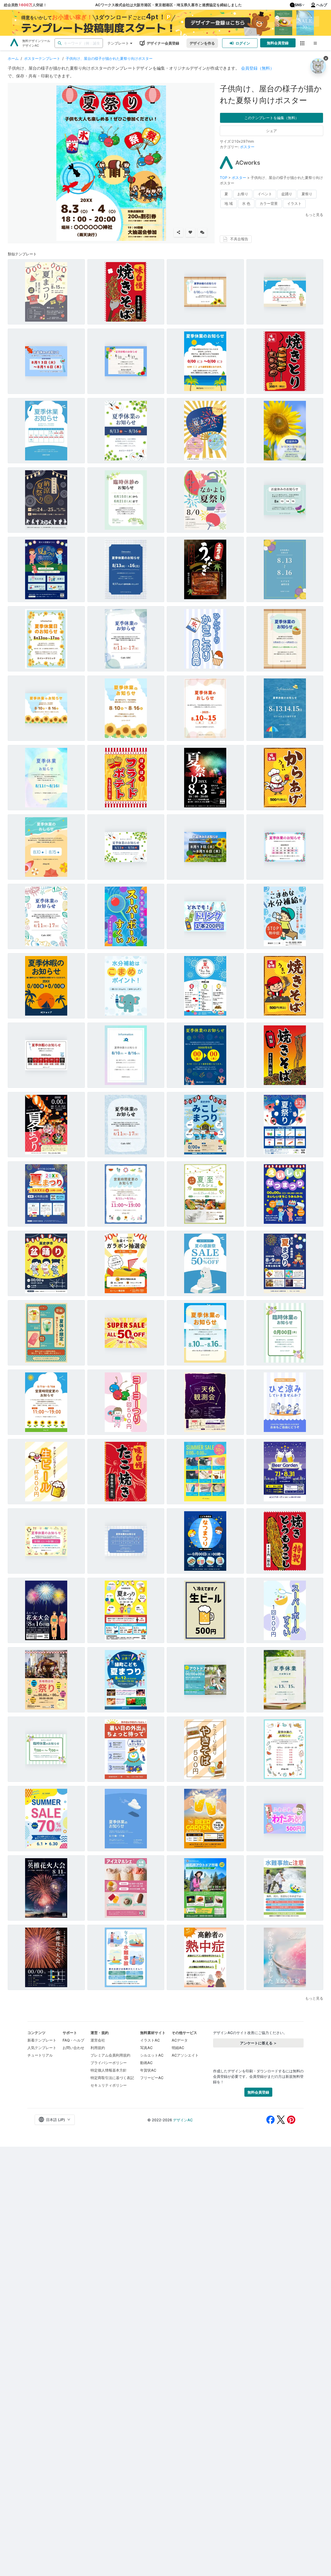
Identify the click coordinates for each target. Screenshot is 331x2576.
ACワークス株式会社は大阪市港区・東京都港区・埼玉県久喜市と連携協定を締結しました (168, 5)
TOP (224, 178)
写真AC (146, 2048)
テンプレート (118, 43)
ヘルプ (322, 5)
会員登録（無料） (258, 68)
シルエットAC (152, 2055)
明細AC (178, 2048)
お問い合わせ (73, 2048)
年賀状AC (148, 2070)
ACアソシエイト (185, 2055)
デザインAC (183, 2120)
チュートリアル (40, 2055)
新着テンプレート (42, 2040)
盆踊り (287, 194)
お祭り (243, 194)
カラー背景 (269, 203)
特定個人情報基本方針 (109, 2070)
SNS (298, 5)
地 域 (229, 203)
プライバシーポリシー (109, 2063)
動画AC (146, 2063)
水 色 (246, 203)
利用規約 (98, 2048)
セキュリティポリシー (109, 2085)
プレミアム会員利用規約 (110, 2055)
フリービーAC (152, 2078)
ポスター (247, 147)
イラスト (294, 203)
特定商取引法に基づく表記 (112, 2078)
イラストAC (150, 2040)
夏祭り (307, 194)
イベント (265, 194)
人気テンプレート (42, 2048)
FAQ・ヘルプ (73, 2040)
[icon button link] (302, 43)
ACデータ (180, 2040)
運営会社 (98, 2040)
